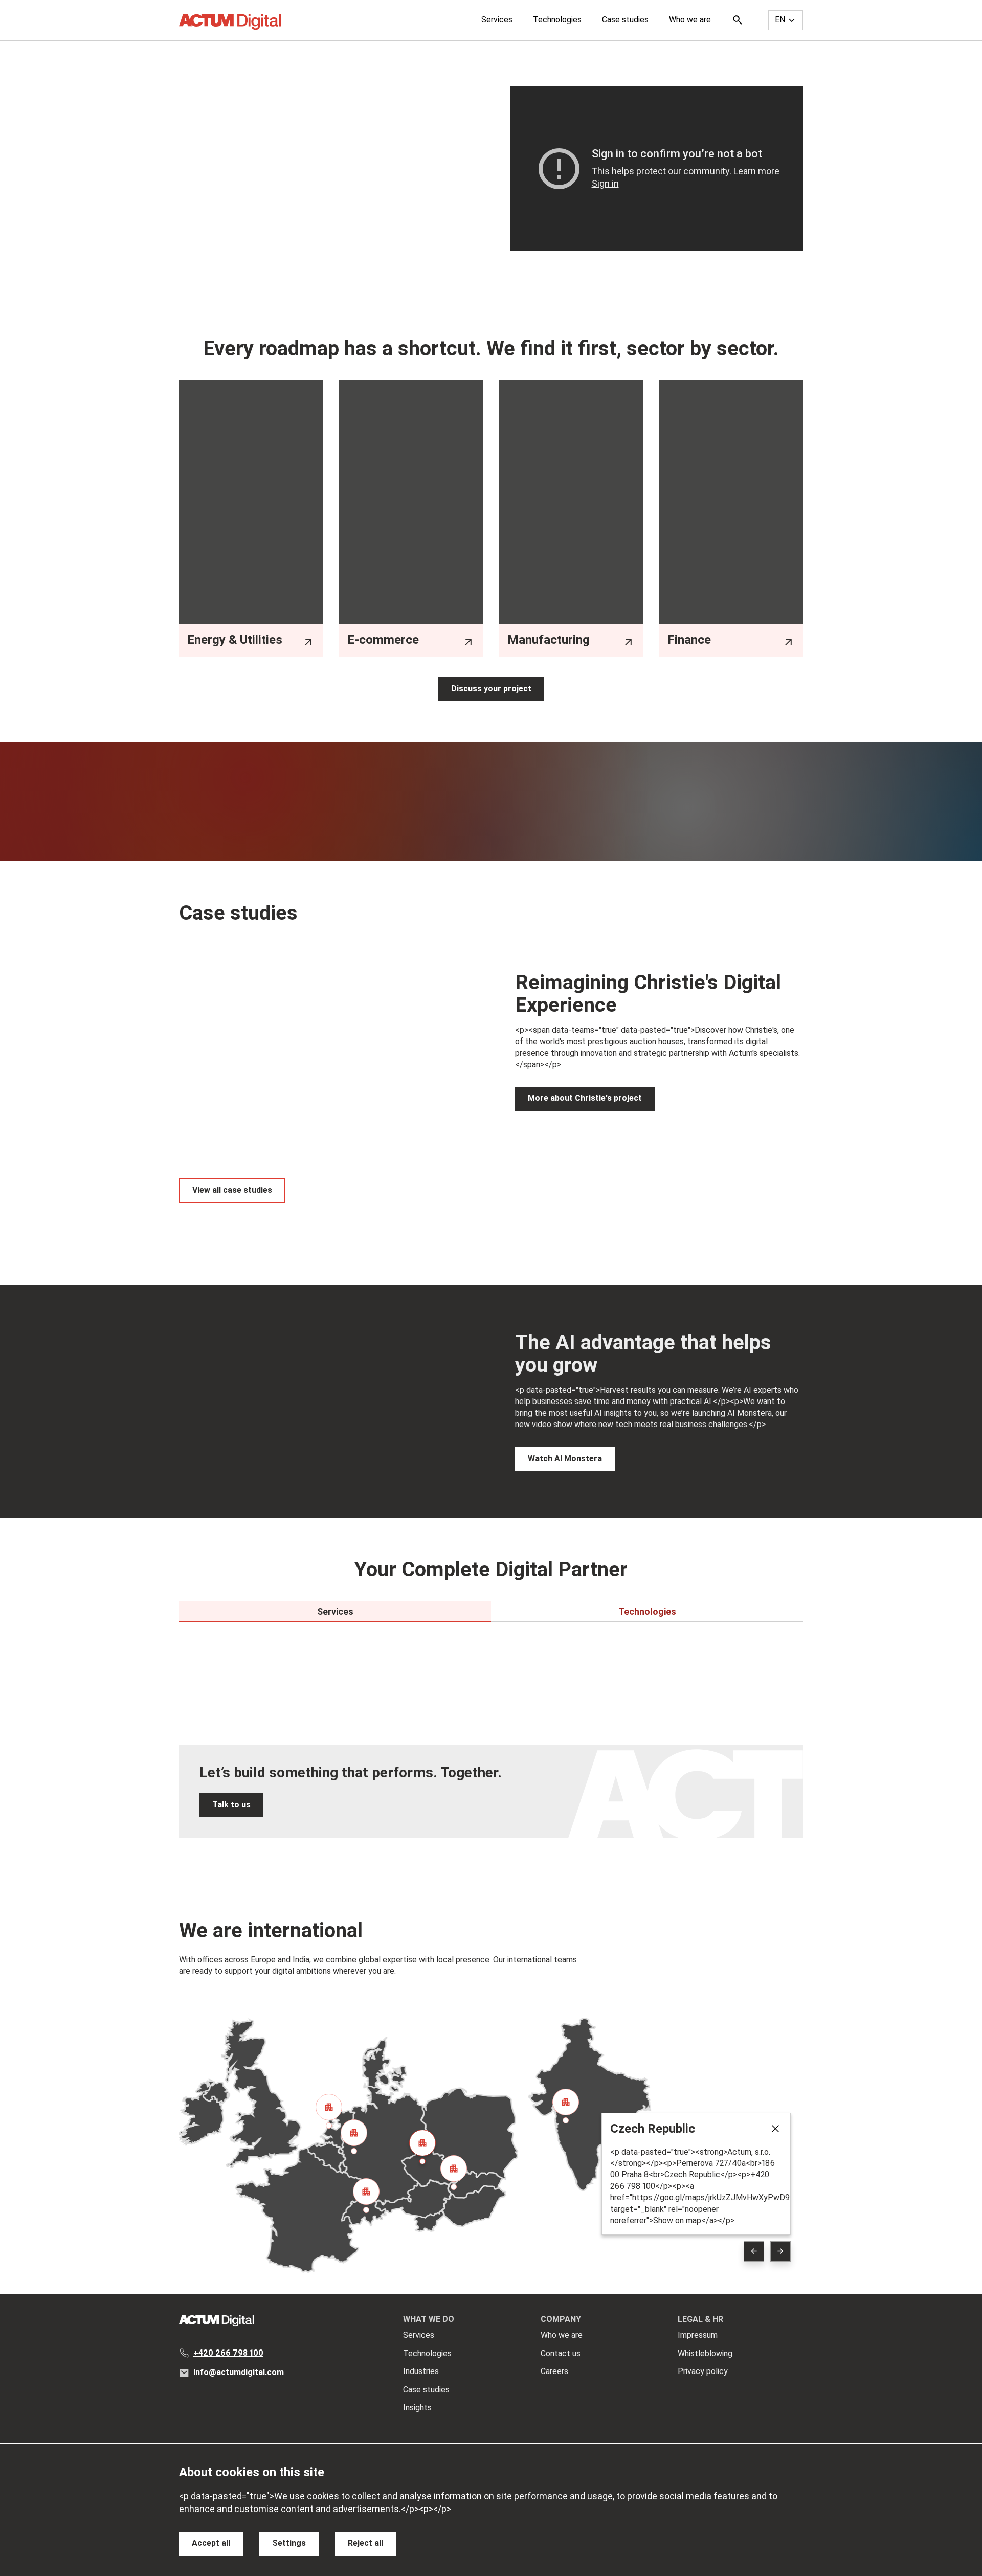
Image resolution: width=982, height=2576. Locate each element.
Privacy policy (703, 2371)
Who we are (690, 20)
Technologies (557, 20)
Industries (421, 2371)
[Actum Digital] (230, 22)
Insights (417, 2408)
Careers (554, 2371)
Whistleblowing (705, 2353)
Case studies (625, 20)
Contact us (561, 2353)
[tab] (335, 1612)
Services (497, 20)
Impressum (698, 2335)
